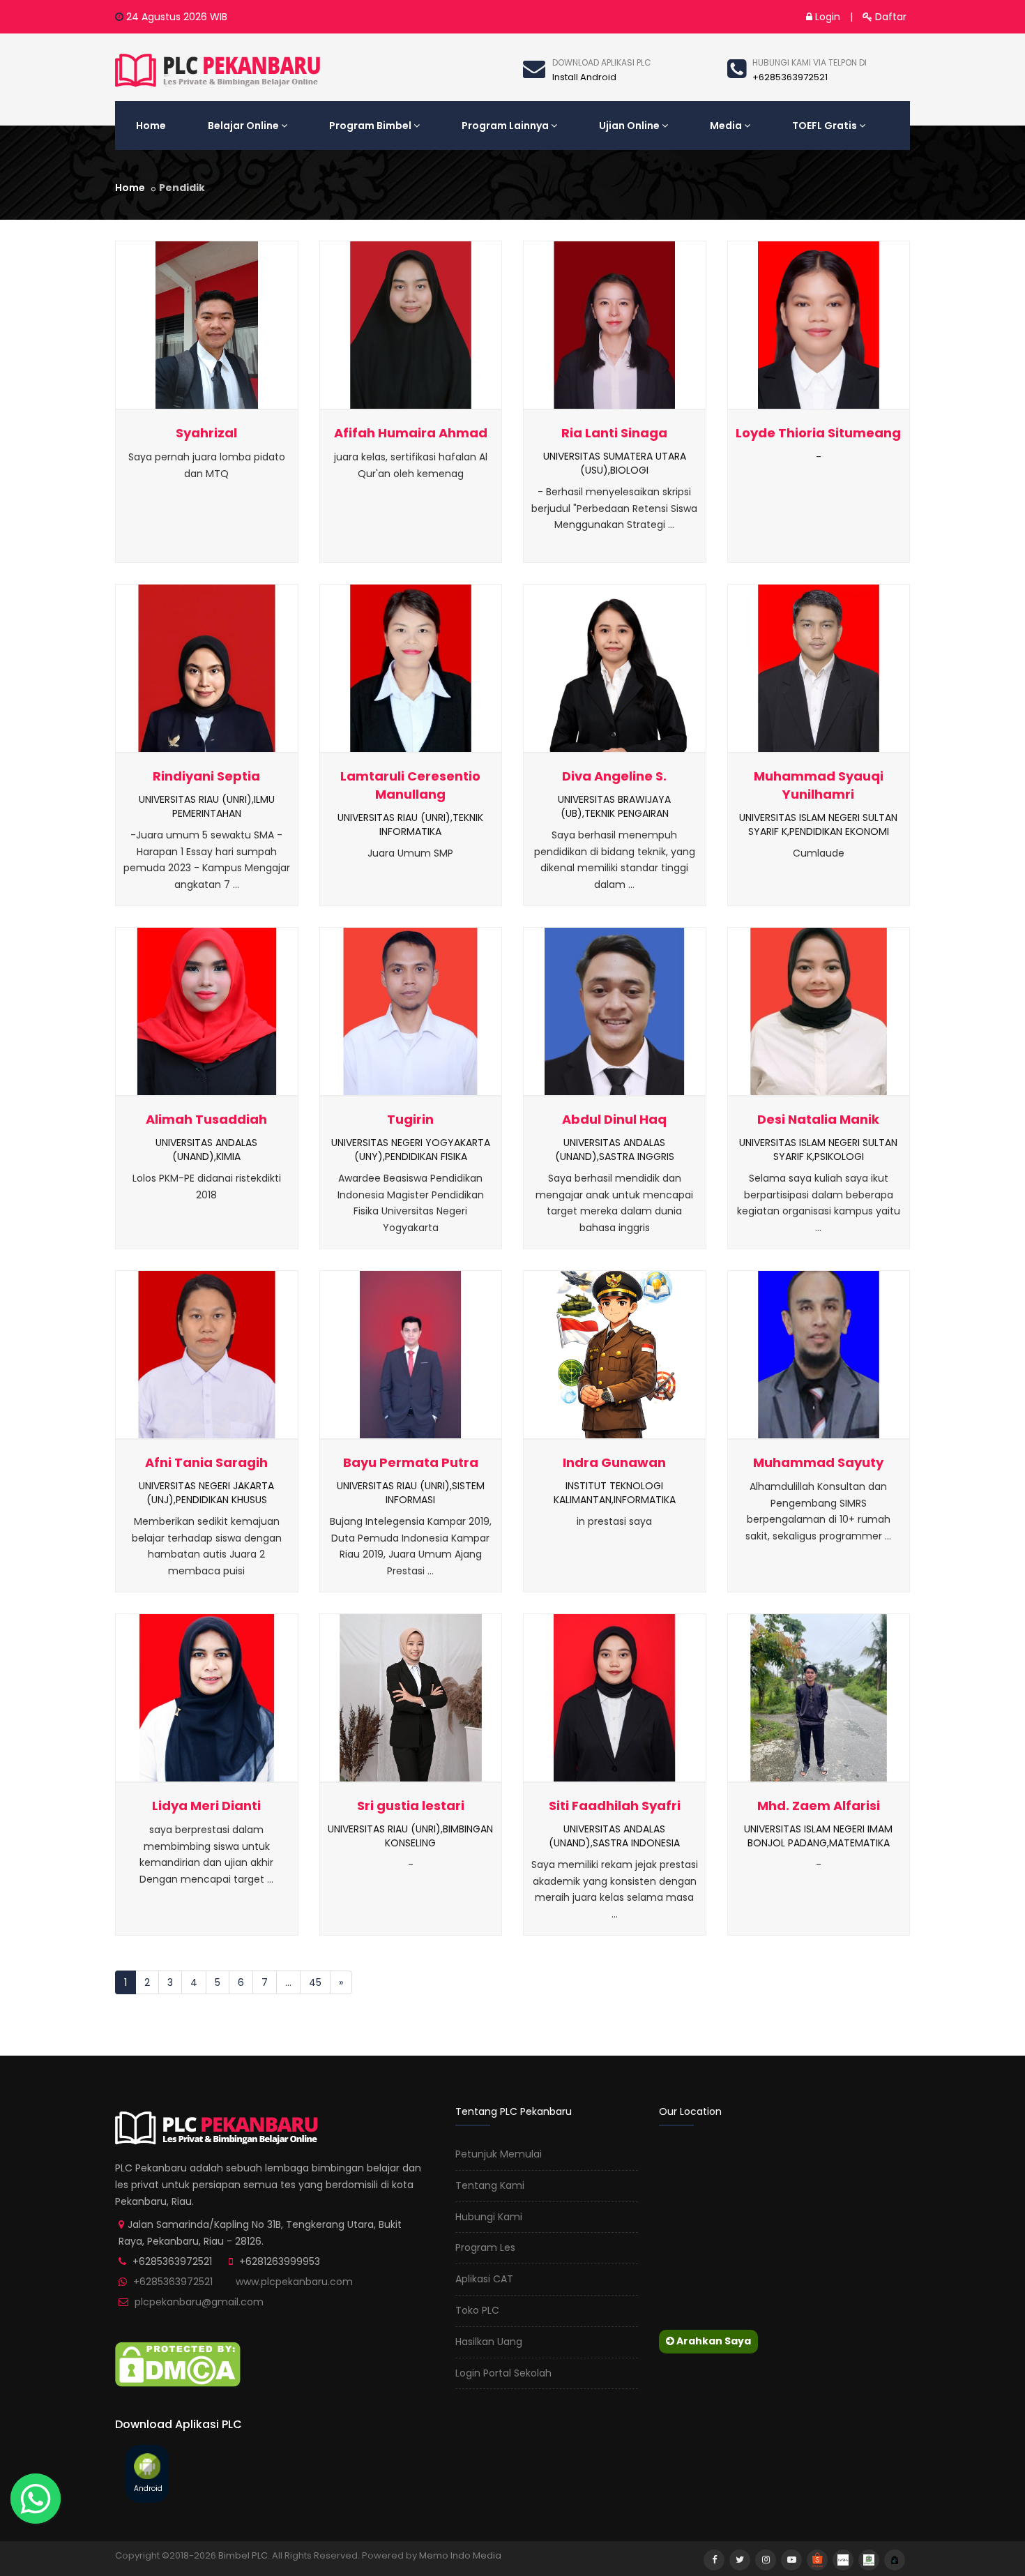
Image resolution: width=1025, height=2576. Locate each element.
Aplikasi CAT (484, 2279)
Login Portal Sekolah (503, 2373)
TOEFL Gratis (825, 126)
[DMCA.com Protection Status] (178, 2364)
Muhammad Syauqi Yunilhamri (819, 785)
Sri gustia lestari (411, 1806)
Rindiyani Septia (206, 776)
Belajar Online (243, 126)
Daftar (889, 17)
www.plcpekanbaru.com (294, 2282)
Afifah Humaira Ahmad (411, 433)
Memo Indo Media (460, 2555)
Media (726, 126)
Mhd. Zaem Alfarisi (819, 1806)
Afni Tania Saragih (206, 1462)
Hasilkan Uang (489, 2342)
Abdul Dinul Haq (614, 1119)
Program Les (485, 2247)
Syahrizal (206, 433)
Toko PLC (477, 2310)
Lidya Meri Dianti (206, 1806)
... (288, 1982)
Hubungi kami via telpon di (810, 62)
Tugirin (410, 1119)
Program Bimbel (370, 126)
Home (151, 126)
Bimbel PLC (243, 2555)
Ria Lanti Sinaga (614, 433)
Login (826, 17)
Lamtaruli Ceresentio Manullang (410, 785)
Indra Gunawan (614, 1462)
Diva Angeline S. (614, 776)
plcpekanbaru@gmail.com (199, 2302)
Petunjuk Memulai (499, 2154)
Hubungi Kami (489, 2217)
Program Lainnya (505, 126)
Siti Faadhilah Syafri (615, 1806)
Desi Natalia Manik (818, 1119)
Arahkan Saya (713, 2341)
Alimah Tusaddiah (206, 1119)
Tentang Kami (490, 2185)
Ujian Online (629, 126)
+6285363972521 (173, 2282)
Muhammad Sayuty (818, 1462)
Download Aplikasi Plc (602, 62)
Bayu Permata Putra (411, 1462)
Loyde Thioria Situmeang (818, 433)
